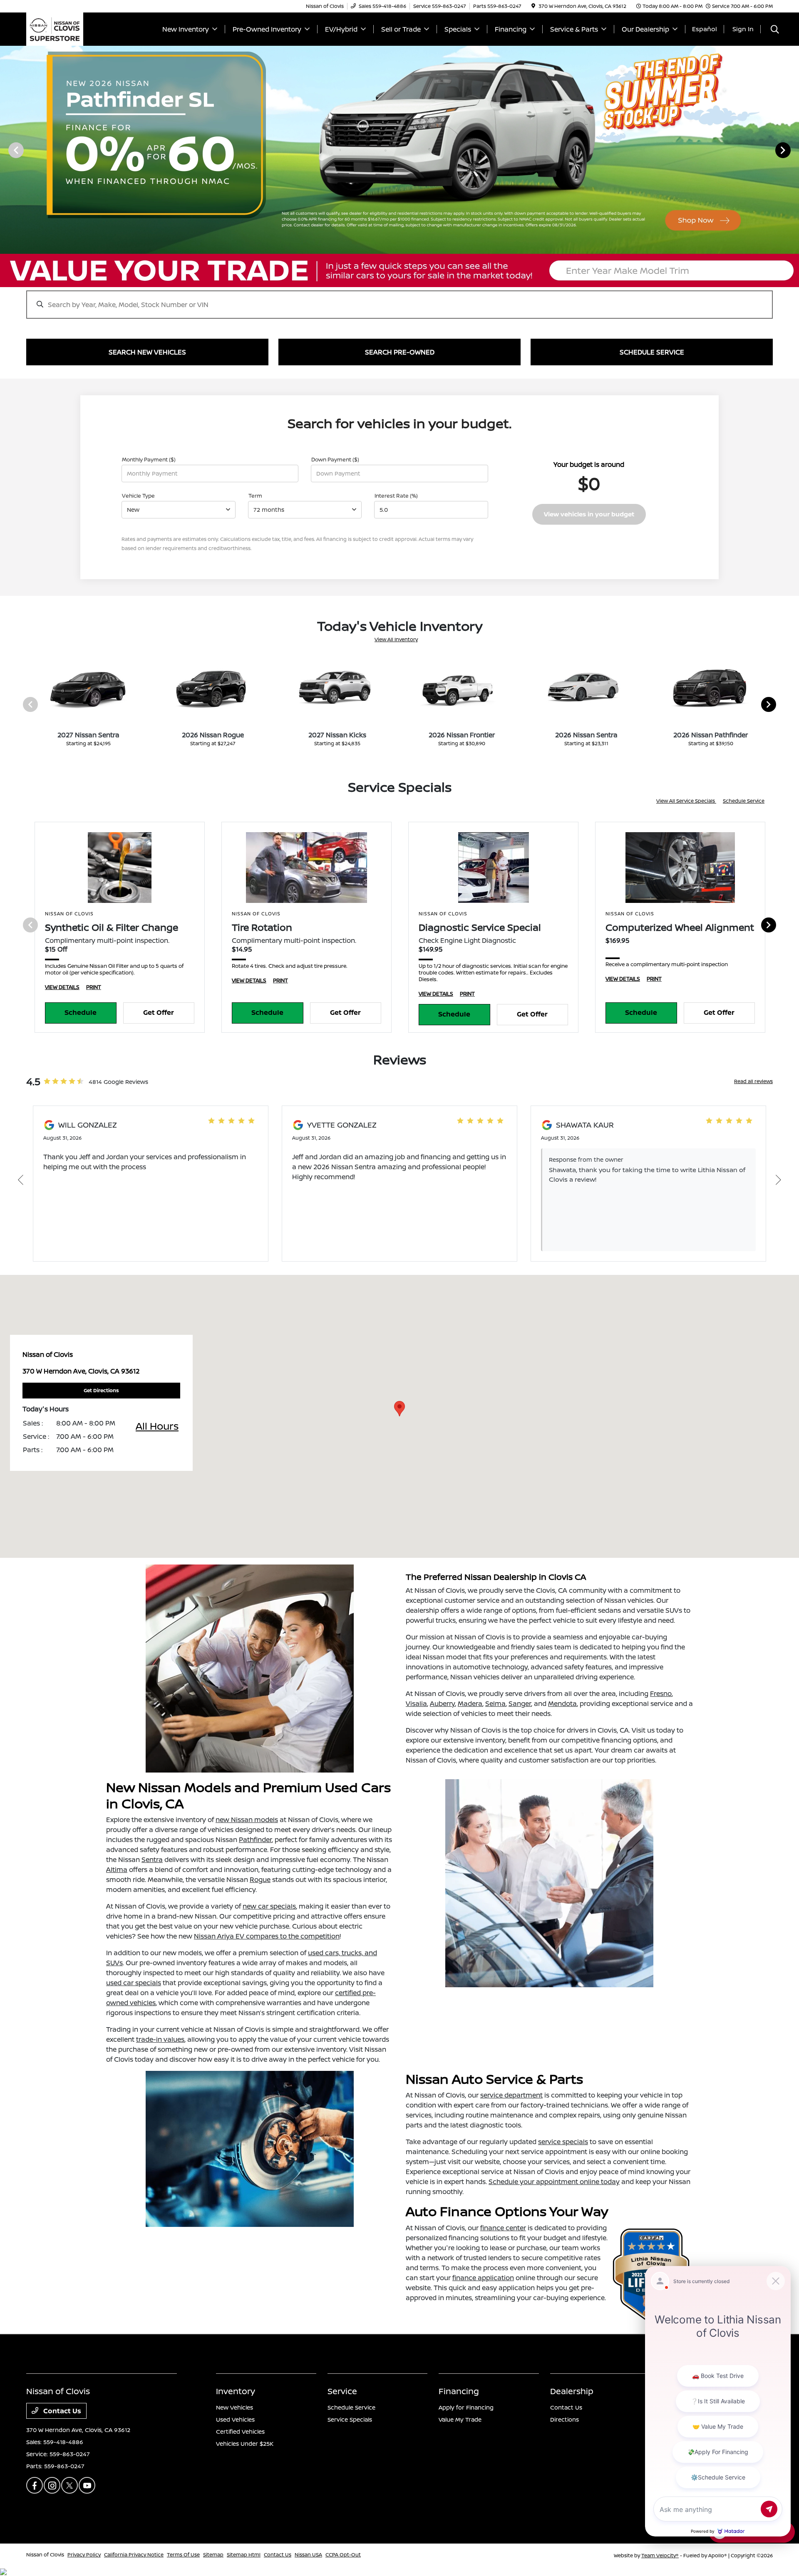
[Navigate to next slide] (793, 150)
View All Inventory (396, 639)
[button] (399, 1409)
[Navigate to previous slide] (6, 150)
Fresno (661, 1693)
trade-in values (160, 2039)
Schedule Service (744, 801)
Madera (470, 1703)
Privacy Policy (84, 2555)
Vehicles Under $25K (245, 2443)
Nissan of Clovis (45, 2555)
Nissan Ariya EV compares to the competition (267, 1936)
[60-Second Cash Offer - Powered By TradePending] (399, 270)
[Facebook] (35, 2485)
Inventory (236, 2391)
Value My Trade (460, 2419)
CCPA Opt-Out (343, 2555)
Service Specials (350, 2419)
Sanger (520, 1703)
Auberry (442, 1703)
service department (511, 2095)
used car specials (134, 1983)
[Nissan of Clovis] (55, 28)
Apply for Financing (466, 2407)
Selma (495, 1703)
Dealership (572, 2391)
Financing (459, 2391)
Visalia (416, 1703)
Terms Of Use (183, 2555)
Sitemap (213, 2555)
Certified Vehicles (240, 2431)
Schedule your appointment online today (554, 2182)
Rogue (260, 1879)
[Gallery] (399, 150)
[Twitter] (69, 2485)
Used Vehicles (235, 2419)
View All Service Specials (686, 801)
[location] (533, 6)
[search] (775, 30)
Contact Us (61, 2411)
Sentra (152, 1859)
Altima (117, 1869)
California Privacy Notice (134, 2555)
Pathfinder (255, 1840)
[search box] (399, 300)
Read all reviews (753, 1081)
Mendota (562, 1703)
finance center (503, 2228)
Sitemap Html (244, 2555)
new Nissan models (247, 1820)
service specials (563, 2142)
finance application (483, 2278)
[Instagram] (52, 2485)
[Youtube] (87, 2485)
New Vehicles (234, 2407)
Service (342, 2391)
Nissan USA (308, 2555)
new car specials (269, 1906)
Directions (565, 2419)
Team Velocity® (660, 2555)
